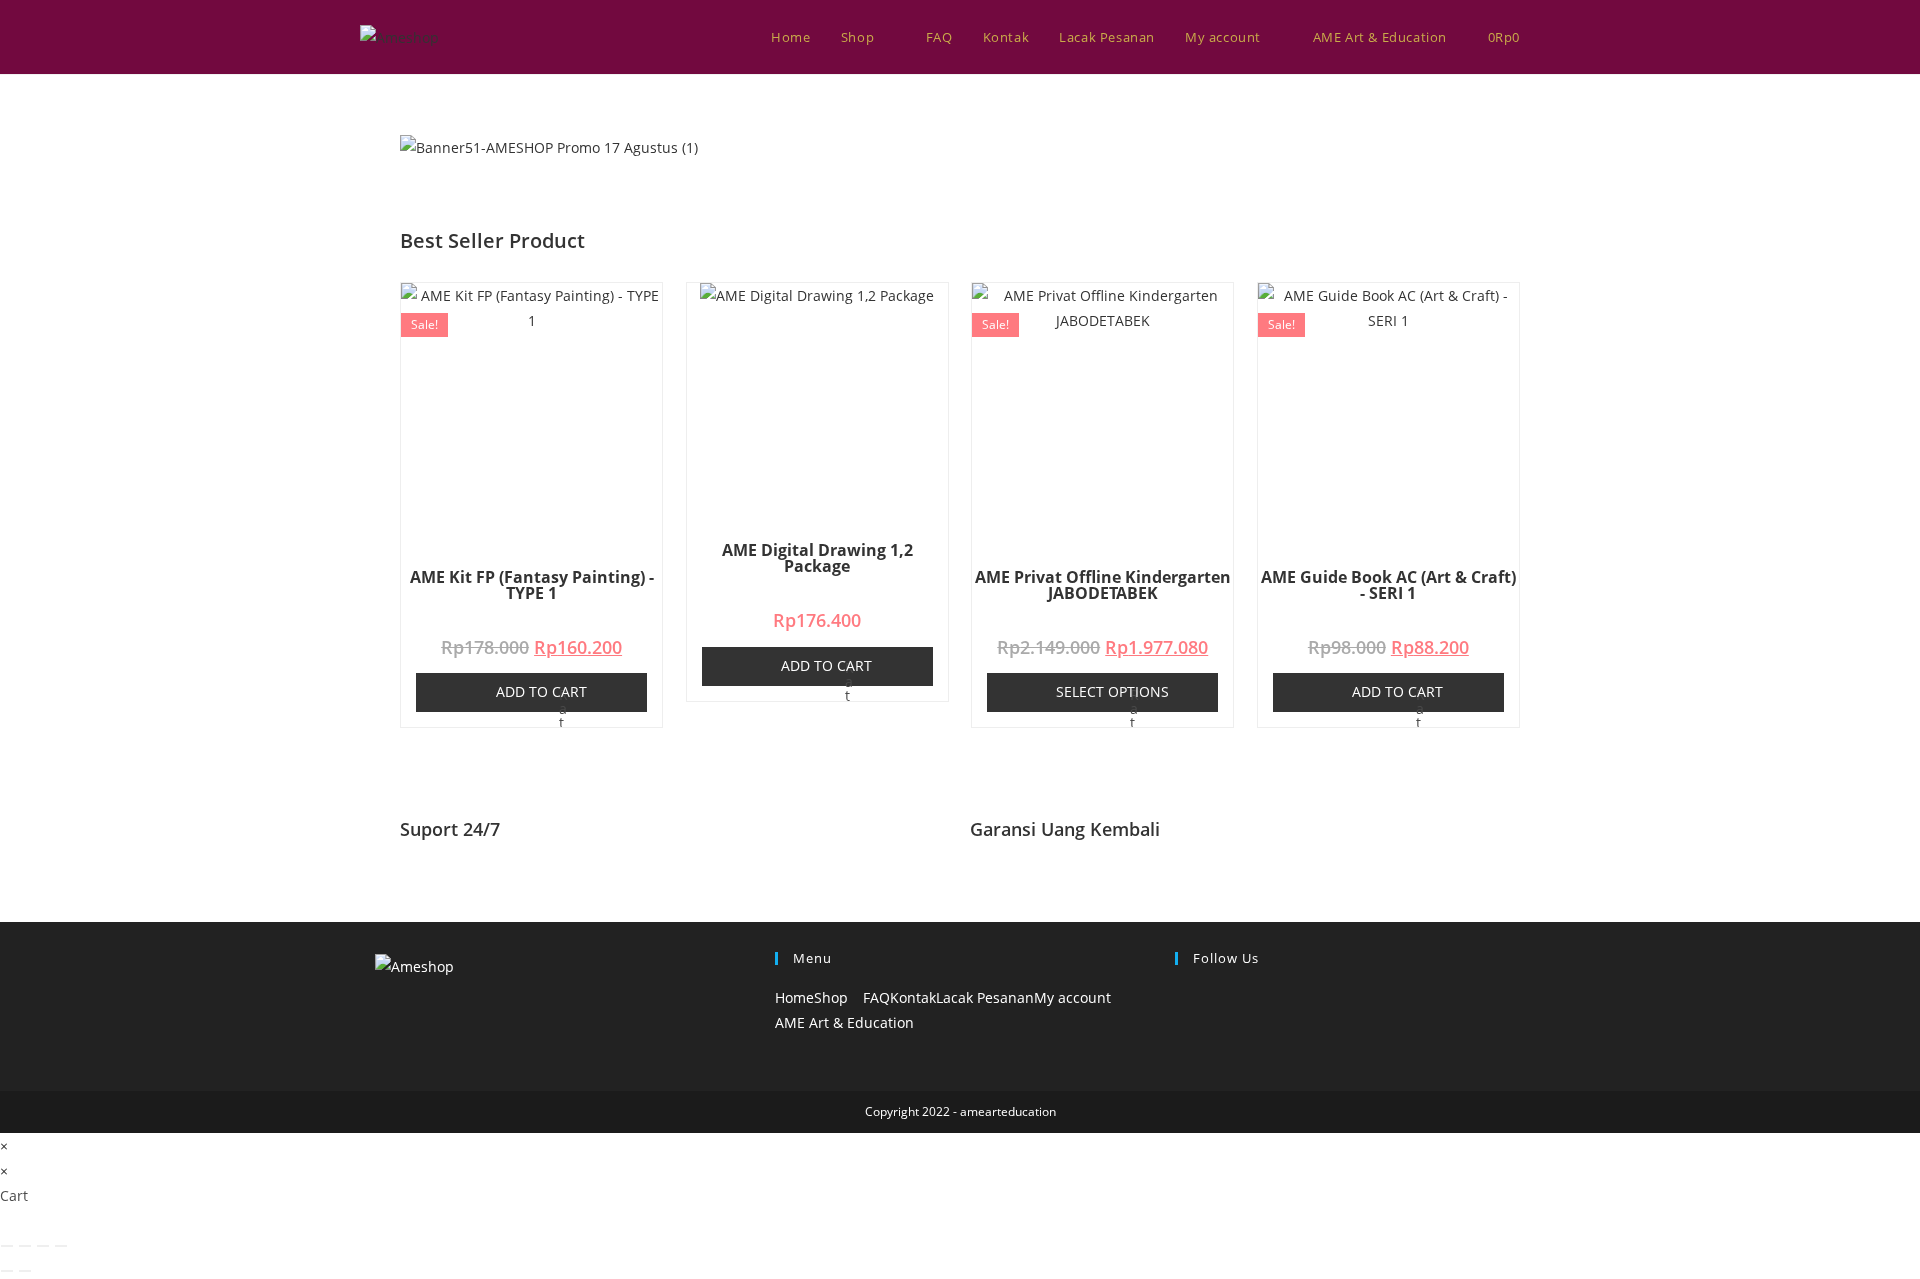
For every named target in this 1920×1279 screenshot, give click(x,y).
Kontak (913, 997)
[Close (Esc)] (61, 1246)
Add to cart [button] (541, 691)
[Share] (43, 1246)
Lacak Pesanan (985, 997)
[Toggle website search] (1555, 37)
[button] (960, 172)
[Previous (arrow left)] (7, 1271)
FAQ (876, 997)
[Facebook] (1180, 997)
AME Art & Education (844, 1022)
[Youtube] (1180, 1047)
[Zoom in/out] (7, 1246)
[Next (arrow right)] (25, 1271)
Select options (1112, 691)
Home (794, 997)
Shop (833, 997)
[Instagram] (1180, 1022)
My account (1074, 997)
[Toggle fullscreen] (25, 1246)
